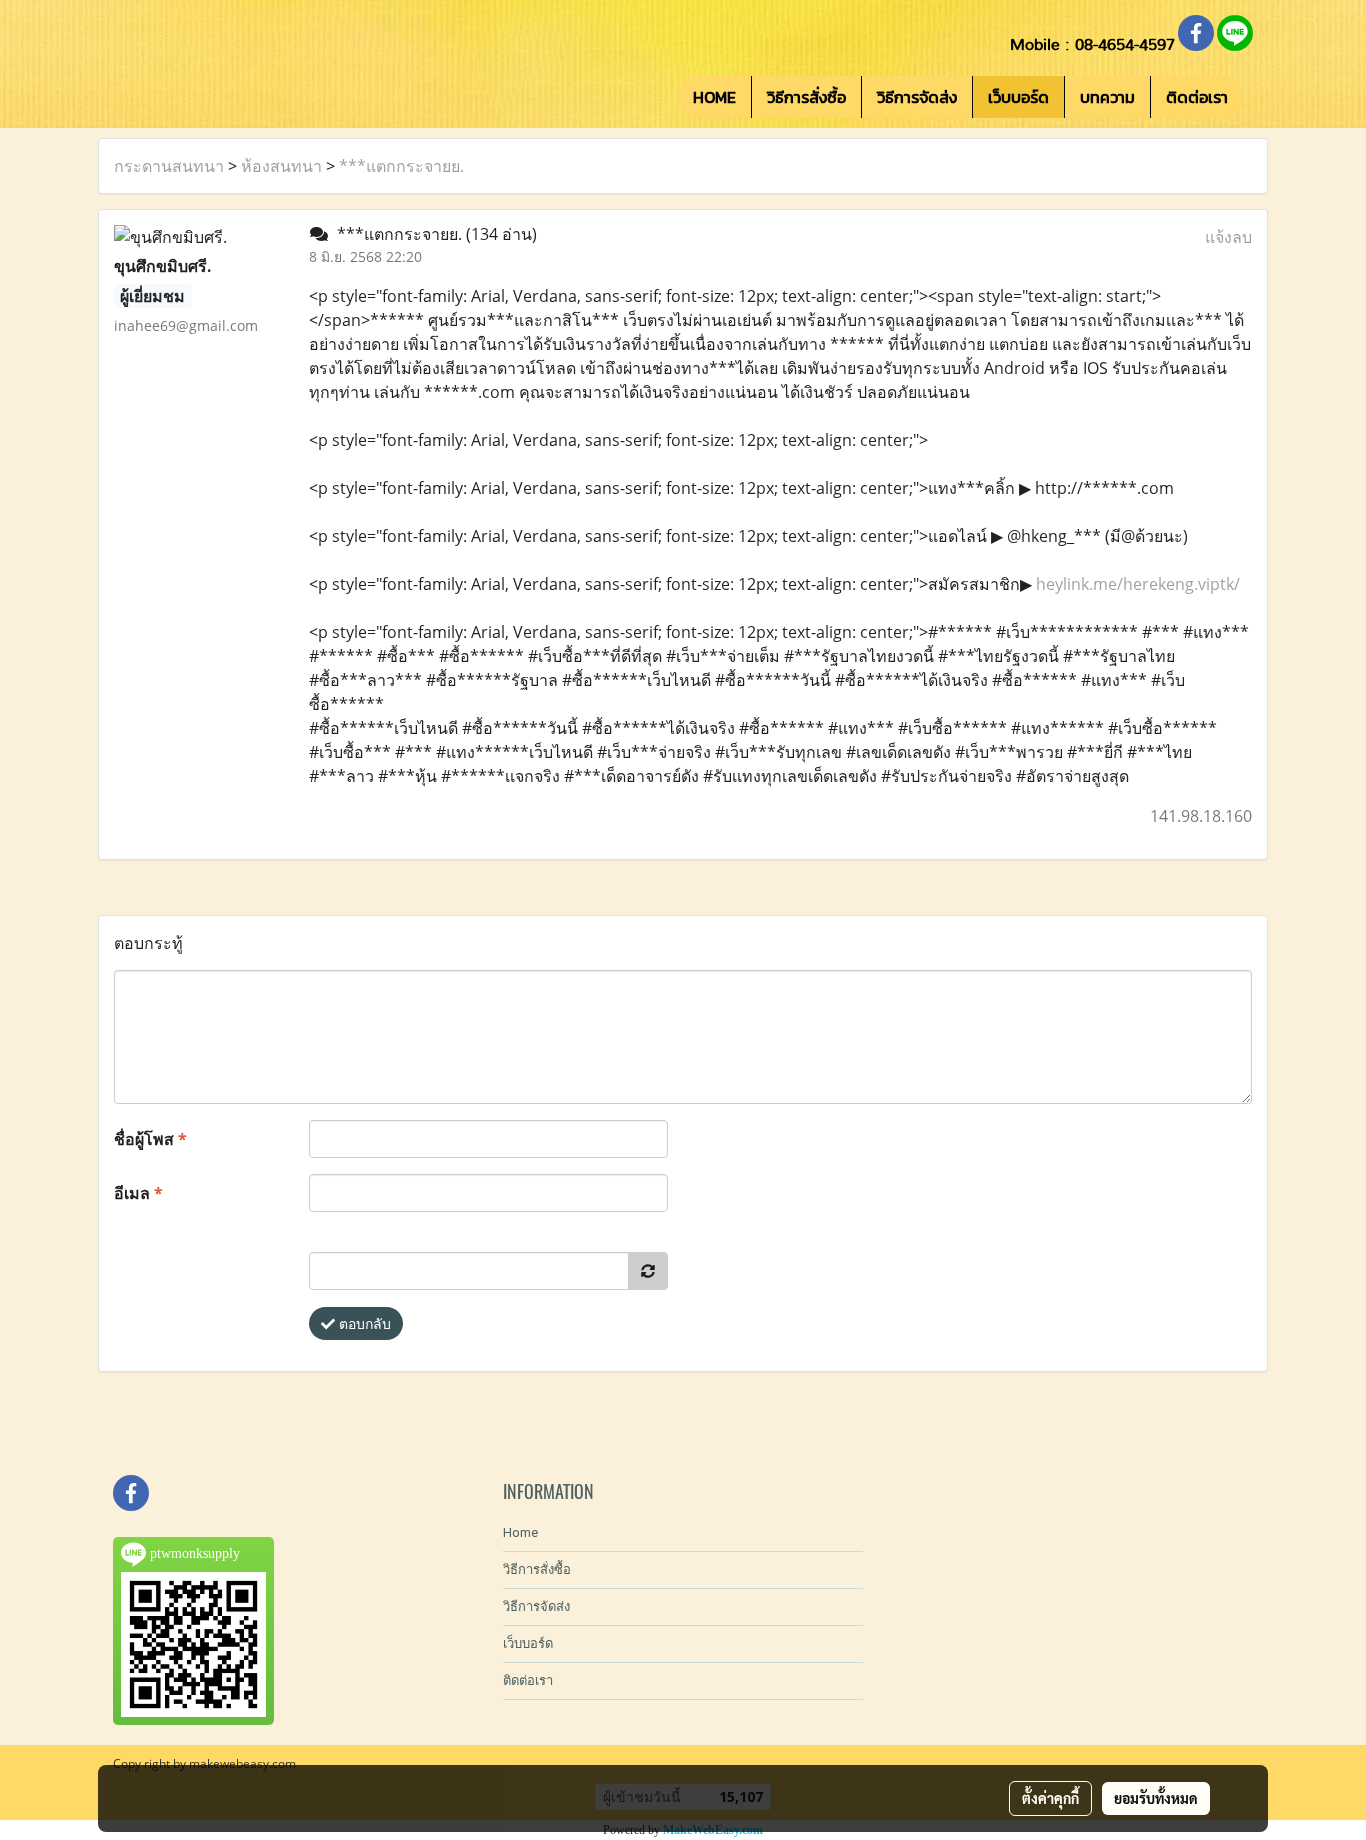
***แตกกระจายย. (401, 166)
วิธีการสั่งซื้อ (806, 97)
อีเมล (138, 1193)
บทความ (1107, 97)
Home (520, 1532)
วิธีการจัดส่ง (917, 97)
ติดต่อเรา (1197, 97)
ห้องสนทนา (281, 166)
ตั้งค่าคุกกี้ (1050, 1798)
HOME (714, 97)
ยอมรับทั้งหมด (1156, 1798)
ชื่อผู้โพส (150, 1139)
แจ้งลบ (1228, 237)
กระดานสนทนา (169, 166)
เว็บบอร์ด (1018, 97)
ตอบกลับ (363, 1323)
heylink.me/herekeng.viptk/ (1138, 584)
